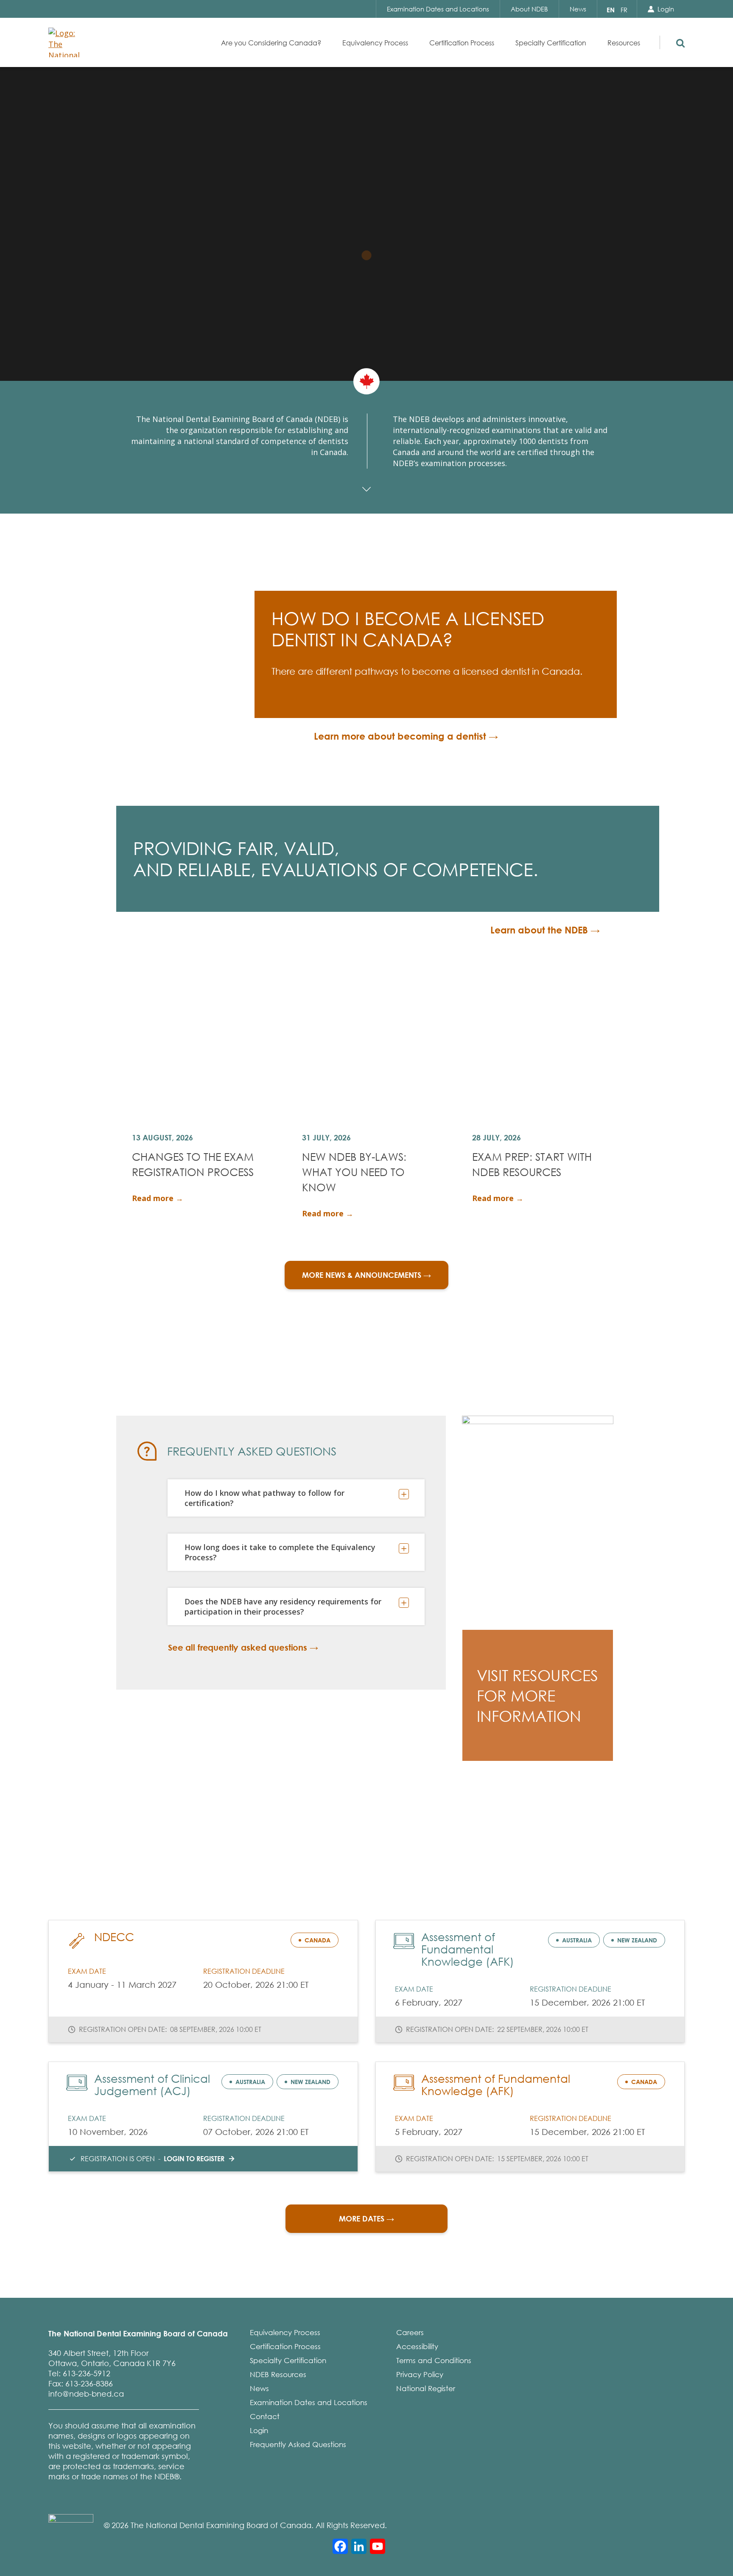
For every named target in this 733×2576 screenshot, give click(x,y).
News (578, 9)
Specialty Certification (288, 2360)
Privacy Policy (420, 2374)
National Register (426, 2388)
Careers (410, 2332)
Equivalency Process (285, 2332)
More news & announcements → (366, 1275)
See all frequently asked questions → (243, 1647)
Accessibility (417, 2346)
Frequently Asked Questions (298, 2444)
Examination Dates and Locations (438, 9)
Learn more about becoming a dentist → (406, 736)
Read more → (158, 1198)
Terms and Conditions (434, 2360)
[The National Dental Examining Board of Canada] (67, 42)
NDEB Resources (278, 2374)
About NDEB (529, 9)
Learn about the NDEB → (545, 930)
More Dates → (366, 2218)
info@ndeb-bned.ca (86, 2394)
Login (666, 9)
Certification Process (285, 2346)
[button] (679, 41)
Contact (265, 2416)
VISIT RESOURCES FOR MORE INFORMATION (537, 1696)
